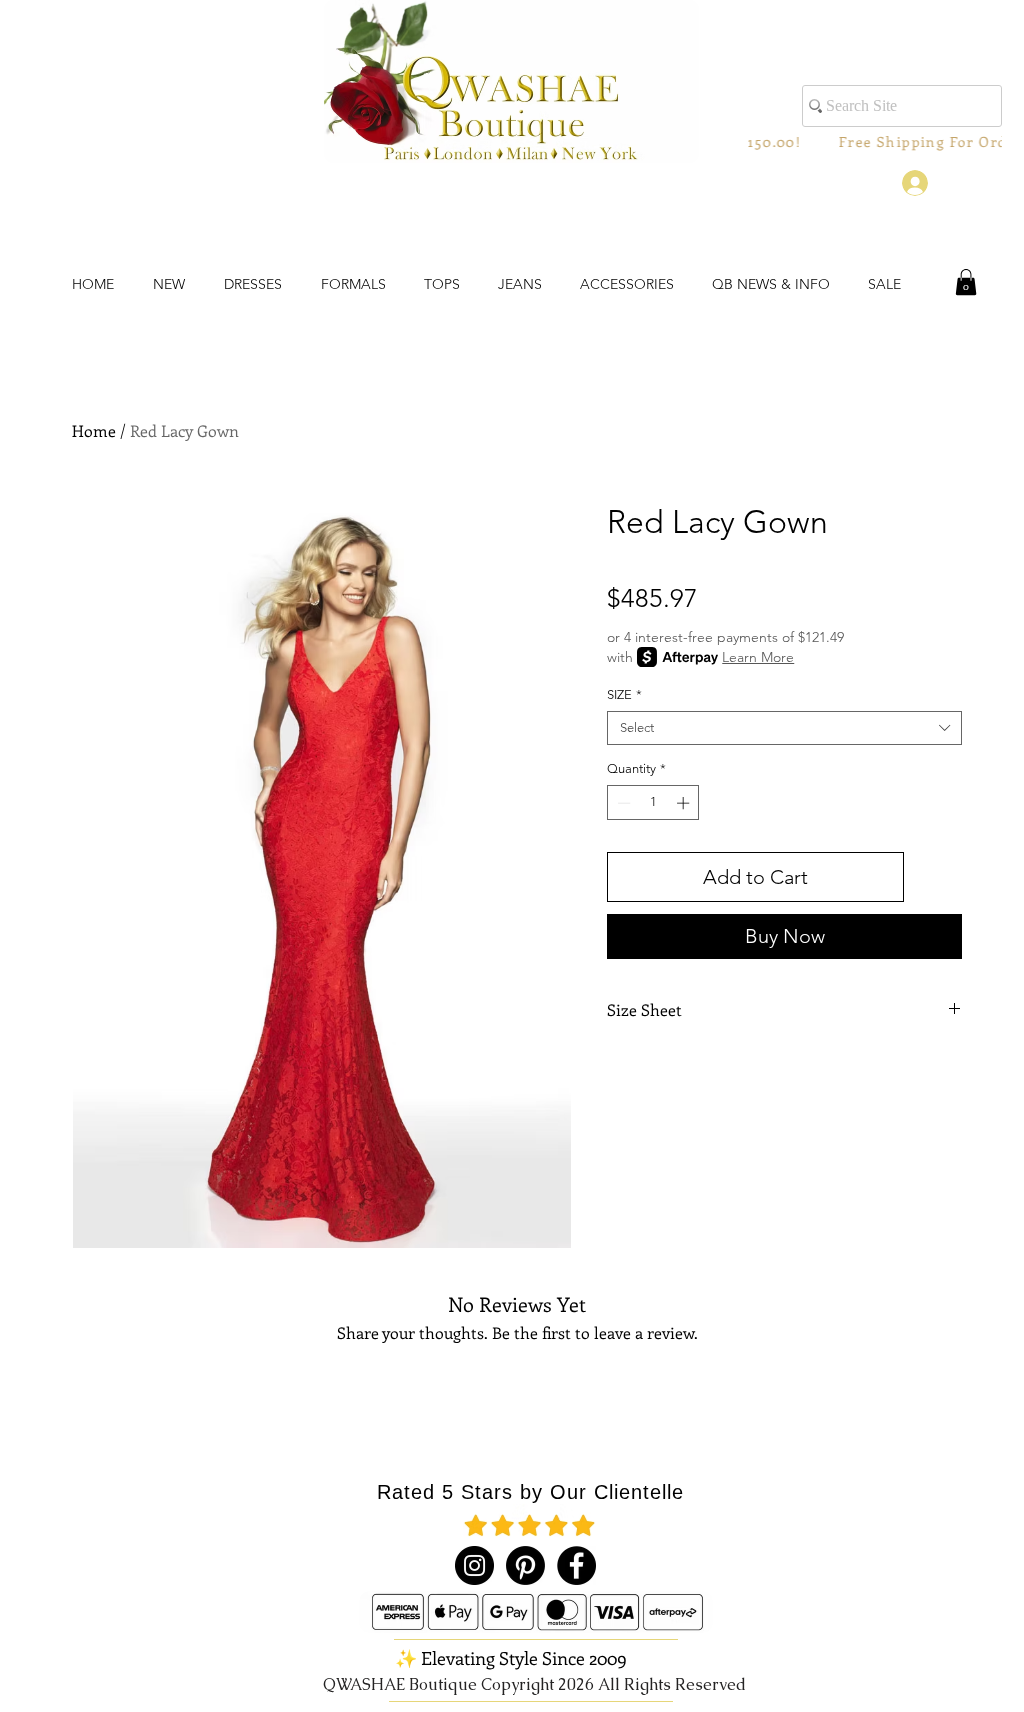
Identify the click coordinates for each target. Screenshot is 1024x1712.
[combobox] (784, 728)
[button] (966, 282)
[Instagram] (474, 1565)
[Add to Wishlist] (937, 877)
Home (94, 430)
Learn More (758, 657)
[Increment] (685, 803)
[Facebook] (576, 1565)
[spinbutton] (653, 803)
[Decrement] (622, 803)
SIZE (624, 694)
